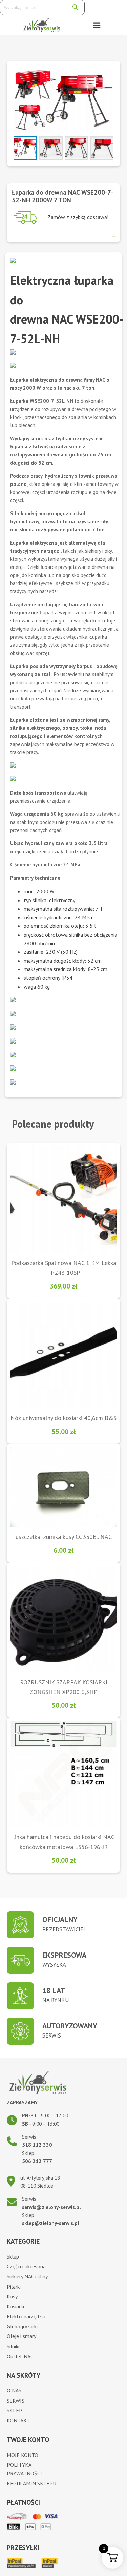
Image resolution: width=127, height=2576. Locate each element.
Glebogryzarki (22, 2326)
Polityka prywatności (24, 2469)
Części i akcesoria (26, 2266)
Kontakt (18, 2420)
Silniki (13, 2346)
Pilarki (14, 2287)
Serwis (16, 2401)
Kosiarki (15, 2306)
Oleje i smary (22, 2336)
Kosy (12, 2296)
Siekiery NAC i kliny (27, 2276)
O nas (14, 2390)
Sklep (13, 2256)
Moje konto (23, 2455)
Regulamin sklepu (31, 2483)
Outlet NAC (20, 2356)
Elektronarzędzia (26, 2316)
